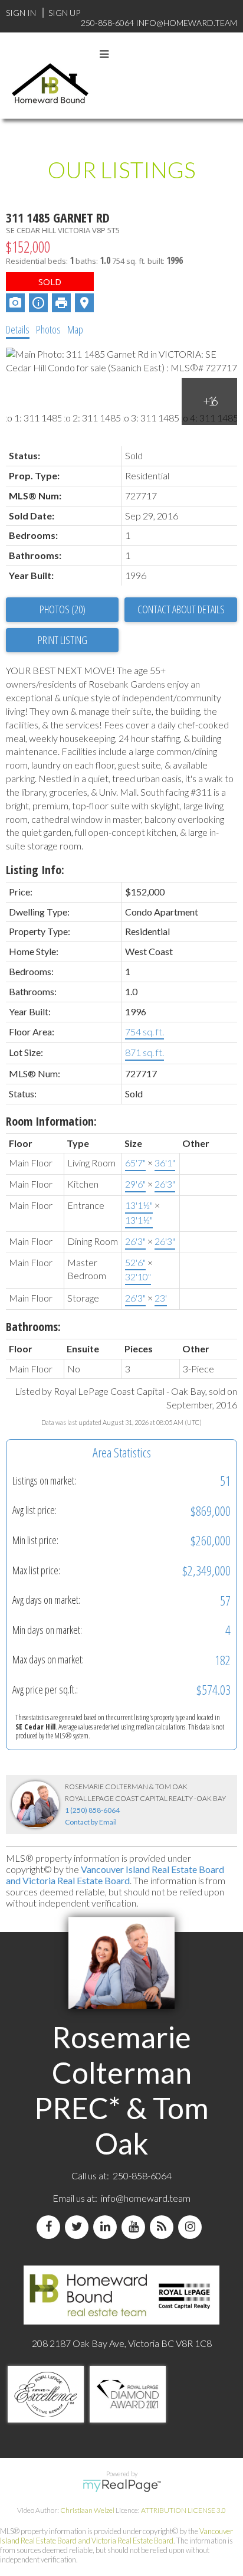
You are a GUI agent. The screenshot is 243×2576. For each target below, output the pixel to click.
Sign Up (64, 13)
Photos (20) (63, 609)
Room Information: (51, 1121)
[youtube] (136, 2227)
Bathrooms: (33, 1327)
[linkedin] (107, 2227)
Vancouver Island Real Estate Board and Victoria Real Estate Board (115, 1875)
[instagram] (192, 2227)
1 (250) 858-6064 (92, 1810)
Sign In (21, 13)
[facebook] (51, 2227)
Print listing (63, 640)
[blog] (164, 2227)
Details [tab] (18, 329)
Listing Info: (35, 870)
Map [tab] (75, 329)
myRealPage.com (122, 2486)
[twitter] (79, 2227)
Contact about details (181, 609)
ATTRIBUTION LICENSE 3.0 (183, 2510)
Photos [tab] (48, 329)
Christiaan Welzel (87, 2510)
